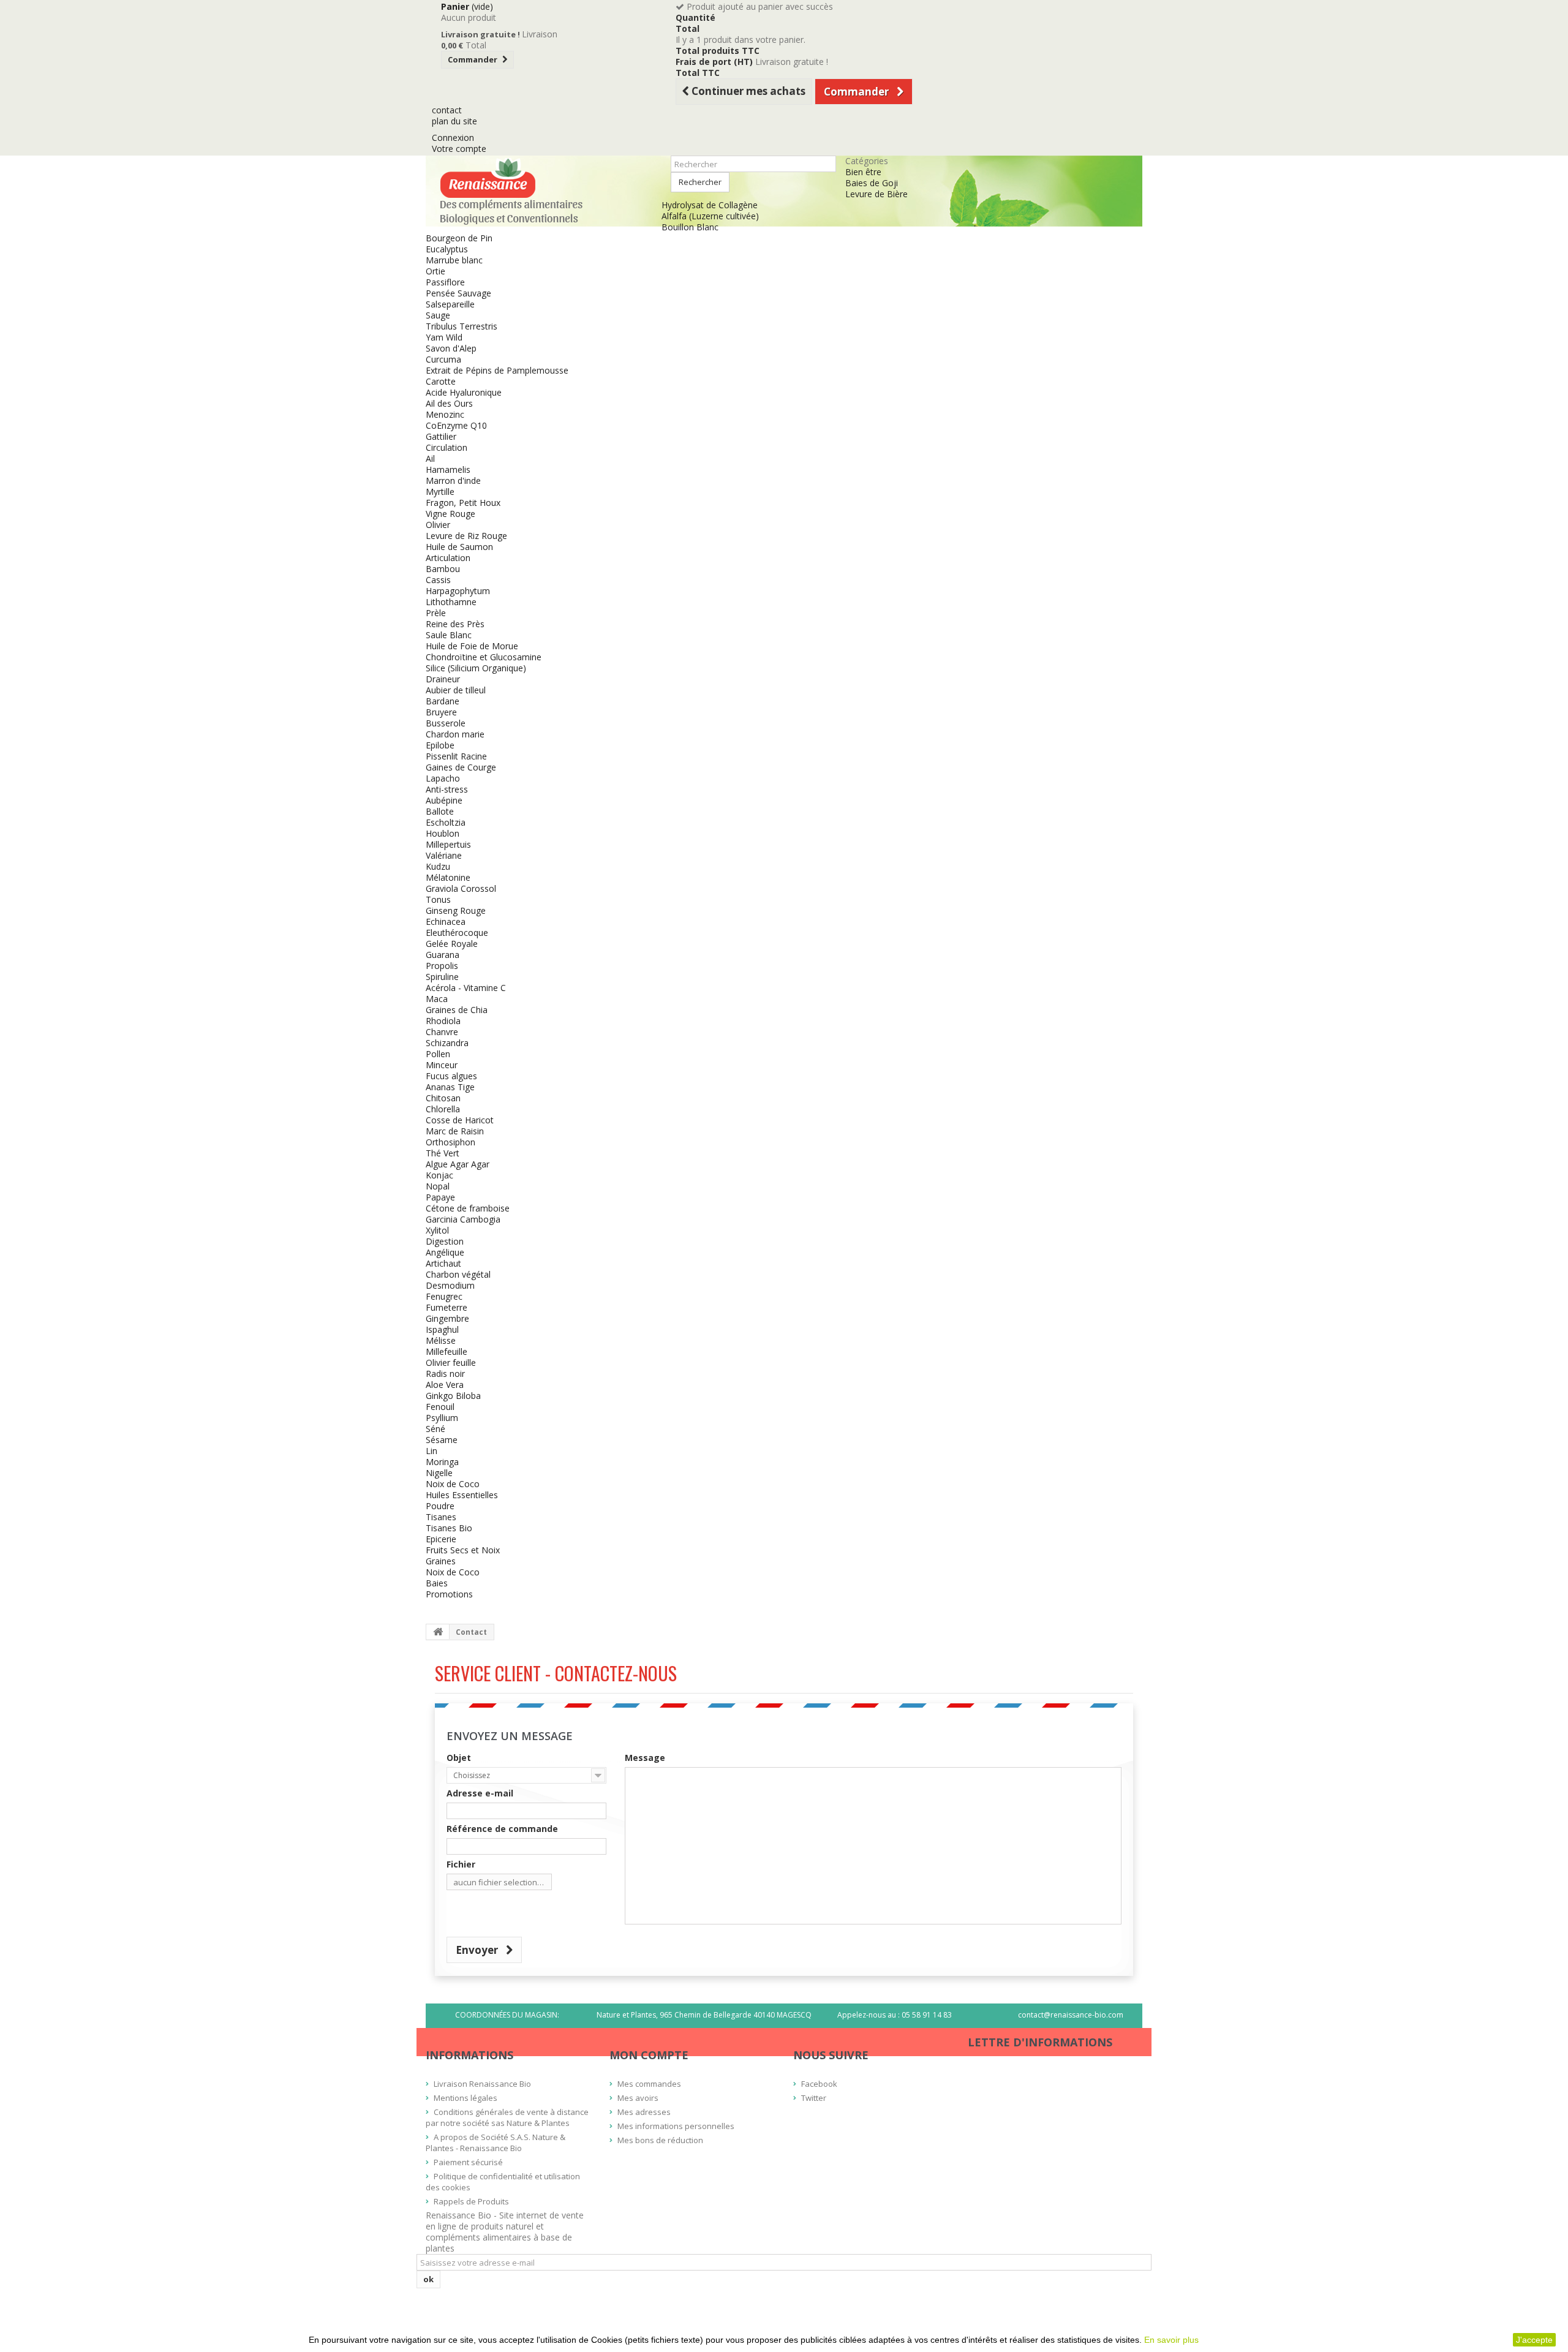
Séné (435, 1429)
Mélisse (441, 1340)
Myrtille (440, 492)
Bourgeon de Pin (459, 238)
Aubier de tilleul (456, 690)
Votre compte (459, 149)
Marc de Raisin (455, 1131)
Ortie (435, 271)
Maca (437, 999)
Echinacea (446, 922)
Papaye (440, 1197)
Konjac (439, 1175)
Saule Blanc (449, 635)
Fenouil (440, 1407)
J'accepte (1534, 2340)
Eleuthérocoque (457, 933)
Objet (459, 1758)
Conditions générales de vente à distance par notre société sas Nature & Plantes (507, 2117)
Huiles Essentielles (462, 1495)
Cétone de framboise (468, 1208)
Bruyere (441, 712)
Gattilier (441, 436)
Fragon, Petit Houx (463, 503)
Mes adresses (644, 2112)
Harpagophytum (458, 591)
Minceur (442, 1065)
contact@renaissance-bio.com (1071, 2015)
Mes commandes (649, 2084)
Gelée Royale (452, 944)
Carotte (441, 381)
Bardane (443, 701)
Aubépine (444, 800)
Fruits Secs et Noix (463, 1550)
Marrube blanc (454, 260)
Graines (441, 1561)
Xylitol (437, 1230)
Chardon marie (455, 734)
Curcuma (443, 359)
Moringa (442, 1462)
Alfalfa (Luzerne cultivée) (710, 216)
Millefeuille (447, 1351)
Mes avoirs (638, 2098)
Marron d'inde (453, 481)
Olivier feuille (451, 1363)
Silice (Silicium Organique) (476, 668)
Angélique (445, 1252)
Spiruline (442, 977)
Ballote (440, 811)
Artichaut (443, 1263)
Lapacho (443, 778)
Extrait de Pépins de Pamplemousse (497, 370)
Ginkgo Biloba (453, 1396)
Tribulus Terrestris (462, 326)
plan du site (454, 121)
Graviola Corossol (461, 888)
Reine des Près (455, 624)
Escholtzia (446, 822)
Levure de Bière (876, 194)
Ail (430, 458)
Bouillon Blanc (690, 227)
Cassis (438, 580)
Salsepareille (450, 304)
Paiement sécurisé (468, 2162)
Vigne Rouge (450, 514)
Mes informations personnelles (676, 2126)
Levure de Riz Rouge (466, 536)
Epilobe (440, 745)
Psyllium (442, 1418)
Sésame (442, 1440)
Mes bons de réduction (660, 2140)
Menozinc (445, 414)
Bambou (443, 569)
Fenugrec (444, 1296)
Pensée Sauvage (458, 293)
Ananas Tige (450, 1087)
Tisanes (441, 1517)
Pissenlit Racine (456, 756)
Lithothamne (451, 602)
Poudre (440, 1506)
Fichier (461, 1864)
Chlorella (443, 1109)
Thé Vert (443, 1153)
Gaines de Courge (461, 767)
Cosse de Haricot (460, 1120)
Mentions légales (466, 2098)
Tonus (438, 899)
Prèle (436, 613)
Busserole (446, 723)
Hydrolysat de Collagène (710, 205)
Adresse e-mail (480, 1793)
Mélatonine (448, 877)
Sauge (438, 315)
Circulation (447, 447)
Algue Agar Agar (458, 1164)
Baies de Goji (872, 183)
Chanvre (442, 1032)
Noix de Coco (453, 1484)
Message (645, 1758)
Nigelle (439, 1473)
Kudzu (438, 866)
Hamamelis (448, 469)
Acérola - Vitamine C (466, 988)
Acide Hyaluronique (464, 392)
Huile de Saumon (459, 547)
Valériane (444, 855)
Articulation (448, 558)
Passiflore (445, 282)
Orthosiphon (450, 1142)
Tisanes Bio (449, 1528)
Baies (437, 1583)
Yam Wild (444, 337)
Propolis (442, 966)
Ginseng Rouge (456, 910)
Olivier (438, 525)
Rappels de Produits (471, 2201)
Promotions (449, 1594)
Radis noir (445, 1374)
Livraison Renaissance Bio (482, 2084)
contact (447, 110)
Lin (432, 1451)
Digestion (445, 1241)
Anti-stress (447, 789)
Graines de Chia (457, 1010)
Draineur (443, 679)
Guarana (443, 955)
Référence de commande (502, 1829)
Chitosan (443, 1098)
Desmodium (450, 1285)
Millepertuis (448, 844)
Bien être (863, 172)
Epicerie (441, 1539)
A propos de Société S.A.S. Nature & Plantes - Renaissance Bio (496, 2143)
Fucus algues (451, 1076)
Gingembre (447, 1318)
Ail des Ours (449, 403)
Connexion (453, 138)
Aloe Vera (445, 1385)
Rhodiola (443, 1021)
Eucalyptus (447, 249)
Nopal (438, 1186)
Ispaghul (442, 1329)
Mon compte (649, 2055)
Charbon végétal (458, 1274)
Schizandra (447, 1043)
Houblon (443, 833)
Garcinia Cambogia (463, 1219)
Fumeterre (447, 1307)
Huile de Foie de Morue (472, 646)
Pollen (438, 1054)
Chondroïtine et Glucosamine (484, 657)
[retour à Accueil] (438, 1632)
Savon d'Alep (451, 348)
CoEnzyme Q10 (456, 425)
